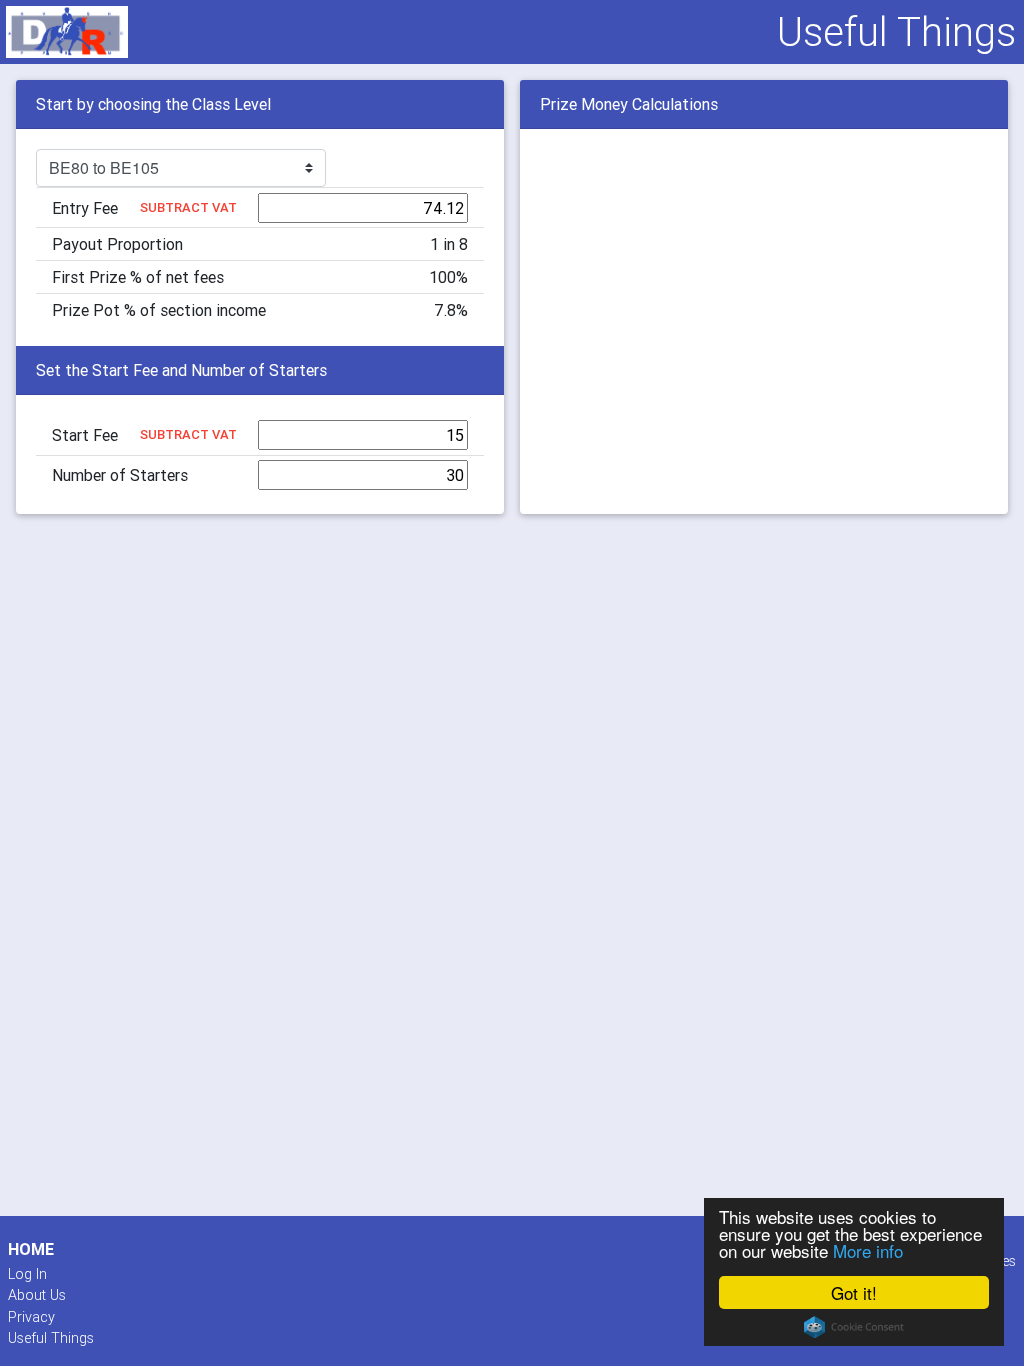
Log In (27, 1274)
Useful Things (51, 1338)
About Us (37, 1295)
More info (868, 1250)
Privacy (31, 1317)
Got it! (854, 1292)
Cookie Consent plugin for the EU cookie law (854, 1327)
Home (31, 1249)
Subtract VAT (188, 207)
